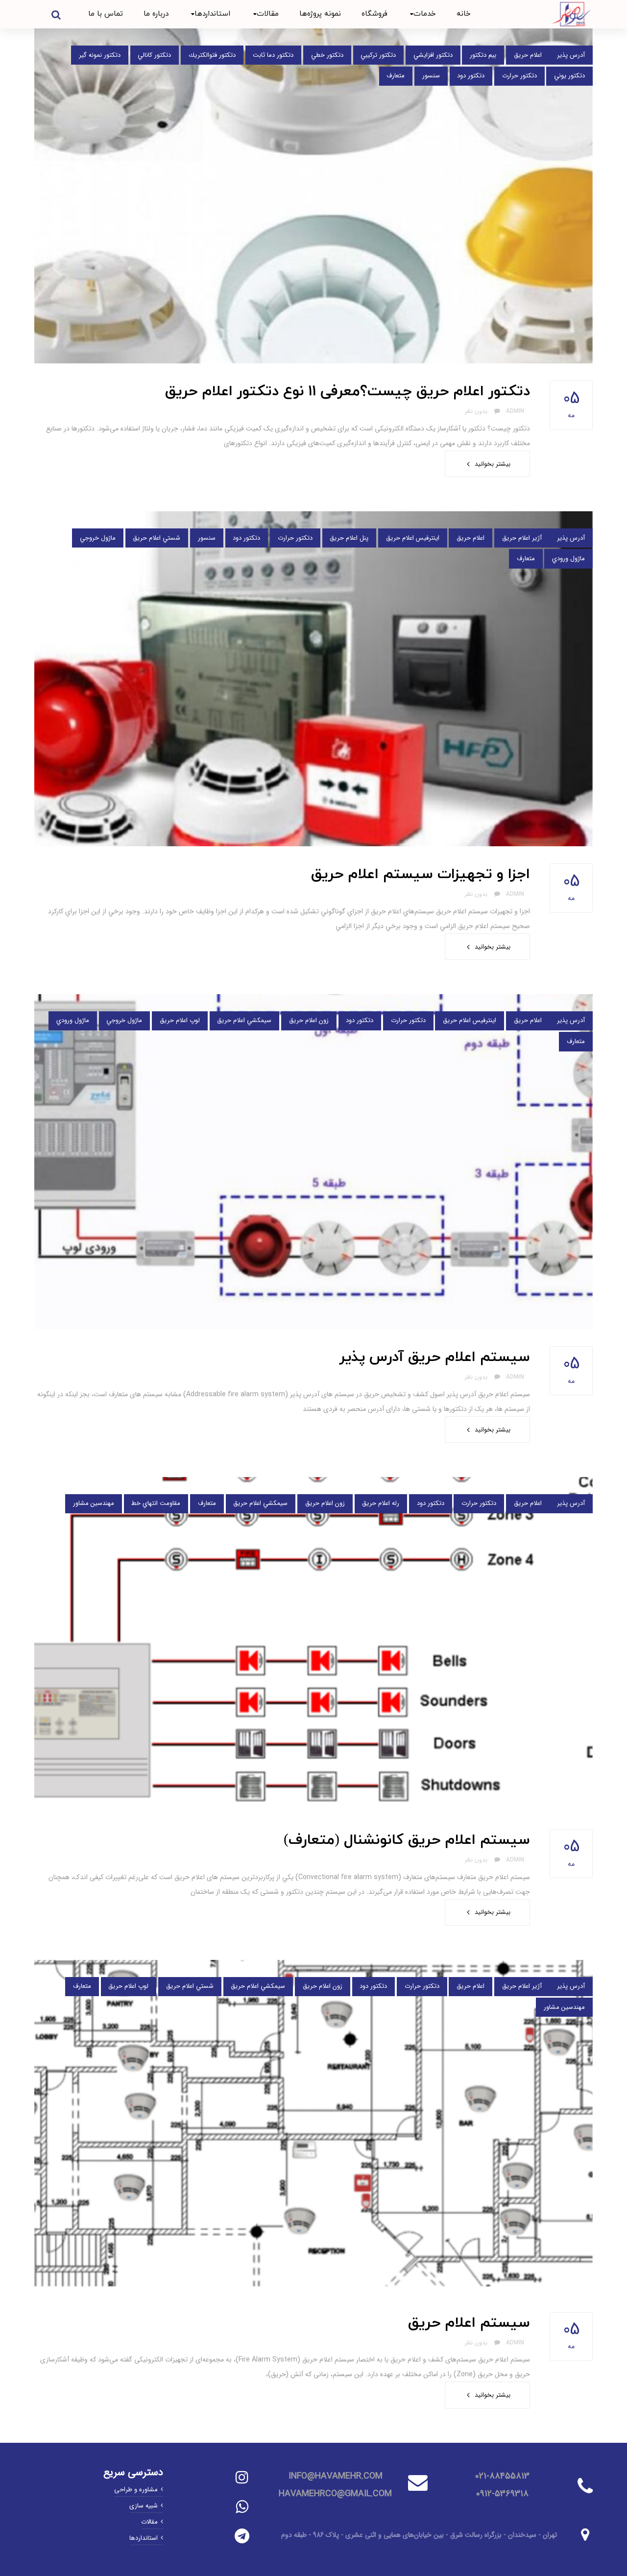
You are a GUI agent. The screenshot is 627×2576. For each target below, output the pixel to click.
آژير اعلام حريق (522, 538)
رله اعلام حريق (381, 1503)
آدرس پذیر (571, 55)
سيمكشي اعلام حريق (244, 1020)
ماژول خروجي (98, 538)
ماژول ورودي (568, 559)
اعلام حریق (528, 55)
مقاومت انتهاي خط (156, 1503)
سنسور (431, 76)
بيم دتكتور (483, 55)
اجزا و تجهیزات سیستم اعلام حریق (421, 874)
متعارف (396, 76)
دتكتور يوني (569, 76)
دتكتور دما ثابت (273, 55)
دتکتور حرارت (519, 76)
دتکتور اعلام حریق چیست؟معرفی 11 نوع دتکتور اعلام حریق (348, 392)
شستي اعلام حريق (157, 538)
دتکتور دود (471, 76)
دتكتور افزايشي (433, 55)
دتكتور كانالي (154, 55)
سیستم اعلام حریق (469, 2323)
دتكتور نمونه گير (100, 55)
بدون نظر (477, 411)
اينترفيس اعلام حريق (413, 538)
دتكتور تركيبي (378, 55)
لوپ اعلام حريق (180, 1020)
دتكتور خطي (327, 55)
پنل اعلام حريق (349, 538)
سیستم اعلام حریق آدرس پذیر (435, 1357)
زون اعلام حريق (309, 1020)
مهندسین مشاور (94, 1503)
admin (515, 411)
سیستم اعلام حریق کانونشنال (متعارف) (407, 1840)
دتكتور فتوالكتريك (212, 55)
